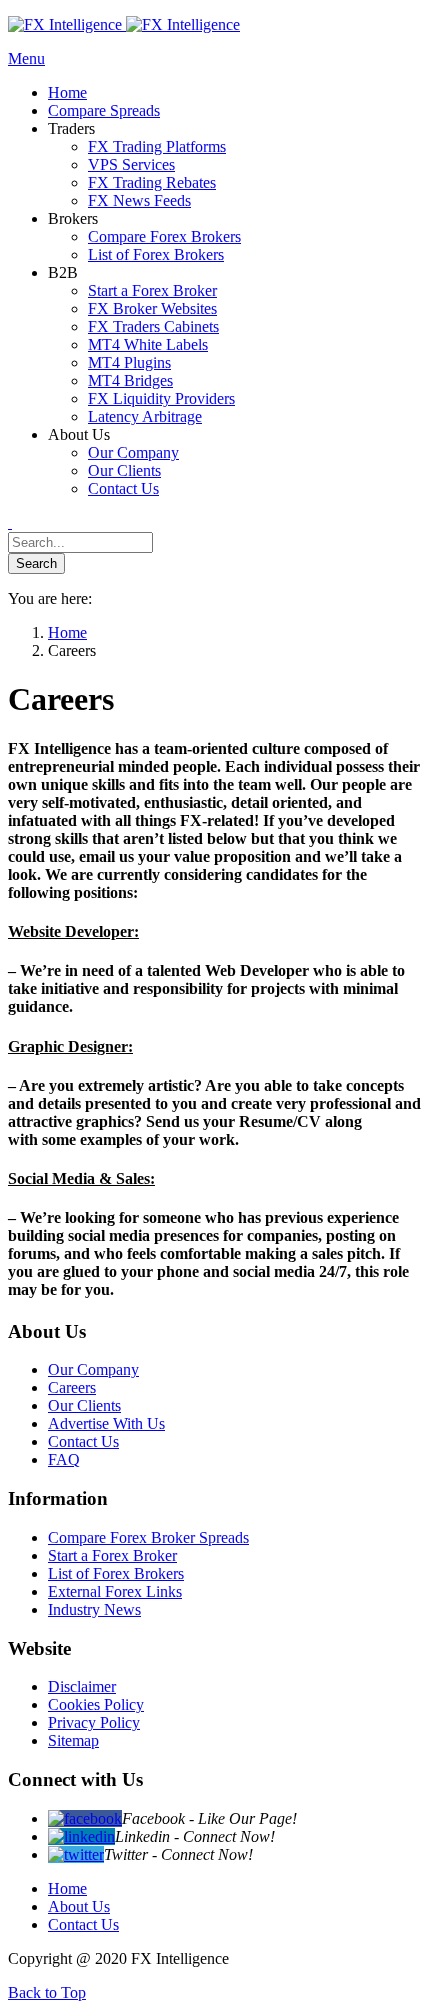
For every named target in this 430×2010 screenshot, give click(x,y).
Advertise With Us (106, 1423)
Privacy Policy (94, 1722)
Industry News (94, 1609)
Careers (72, 1387)
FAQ (64, 1459)
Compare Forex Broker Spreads (148, 1537)
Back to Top (47, 1992)
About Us (79, 1906)
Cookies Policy (96, 1704)
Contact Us (83, 1441)
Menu (26, 58)
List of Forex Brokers (116, 1573)
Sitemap (73, 1740)
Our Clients (84, 1405)
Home (67, 1888)
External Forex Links (115, 1591)
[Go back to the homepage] (124, 24)
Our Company (93, 1369)
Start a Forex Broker (112, 1555)
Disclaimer (82, 1686)
